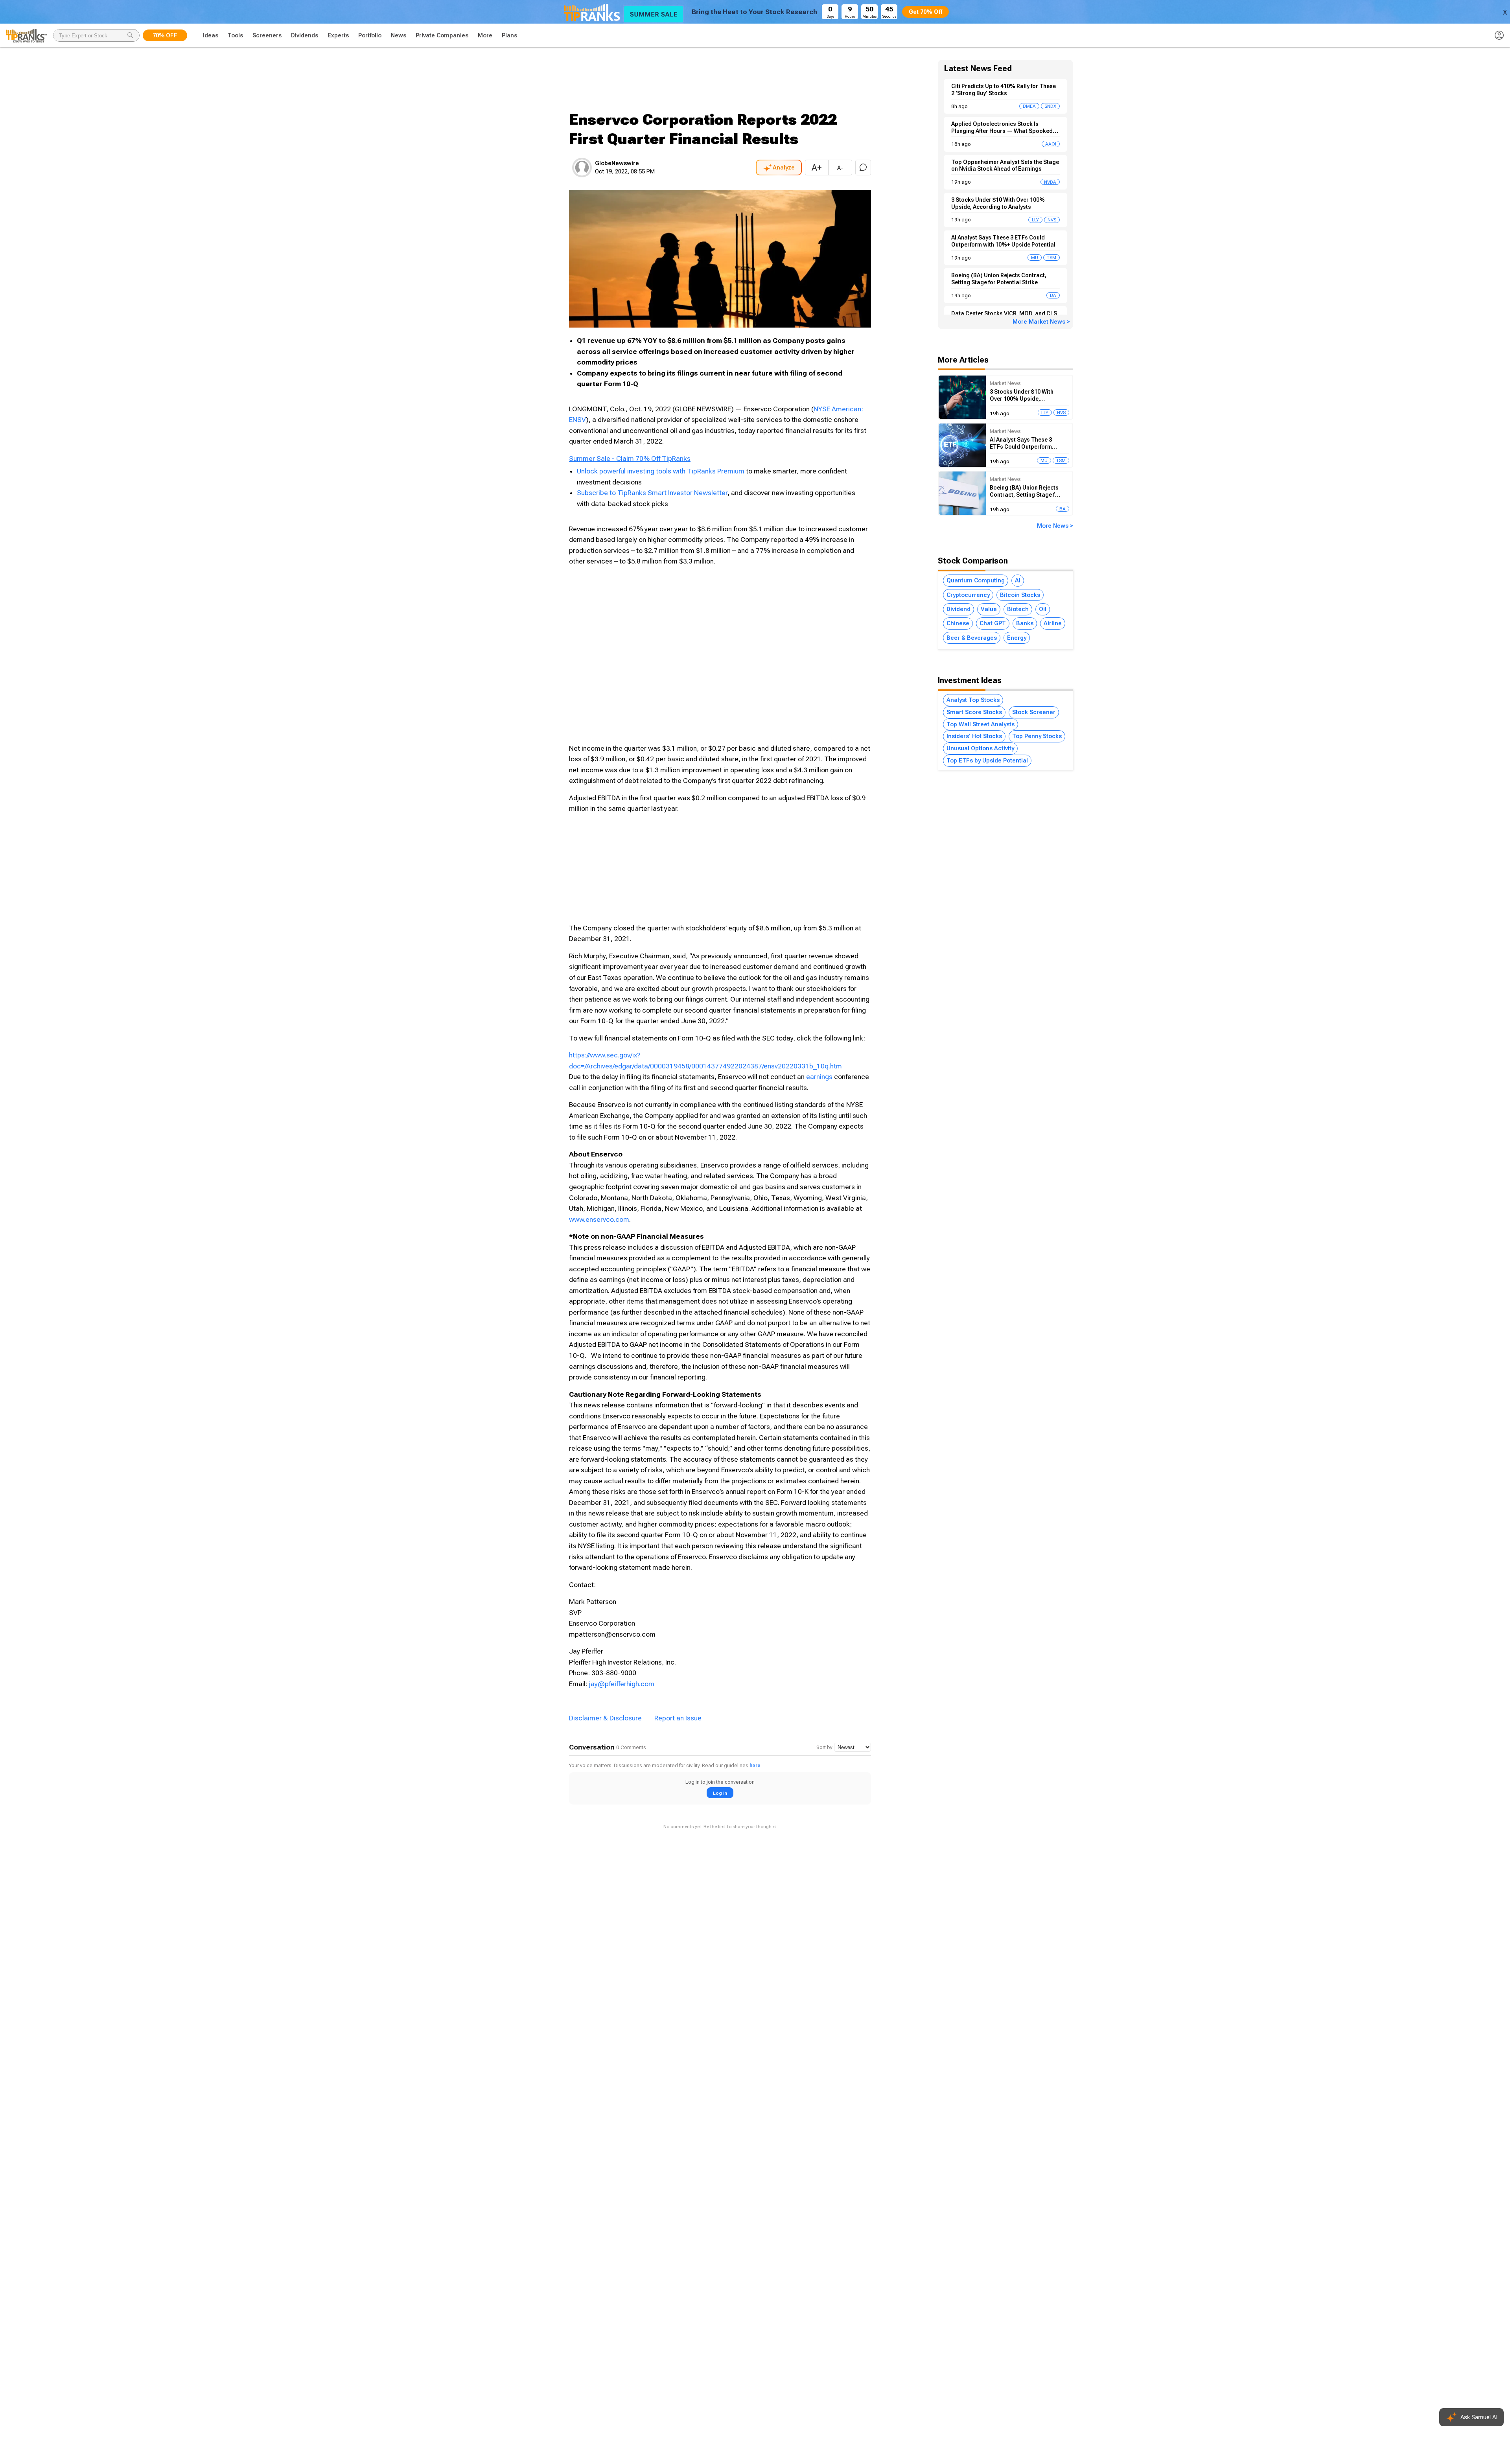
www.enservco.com (599, 1219)
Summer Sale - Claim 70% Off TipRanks (630, 459)
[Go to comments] (863, 168)
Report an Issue (678, 1718)
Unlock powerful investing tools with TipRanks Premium (661, 471)
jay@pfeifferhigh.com (622, 1684)
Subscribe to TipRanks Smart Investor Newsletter (652, 493)
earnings (819, 1077)
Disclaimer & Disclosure (605, 1718)
